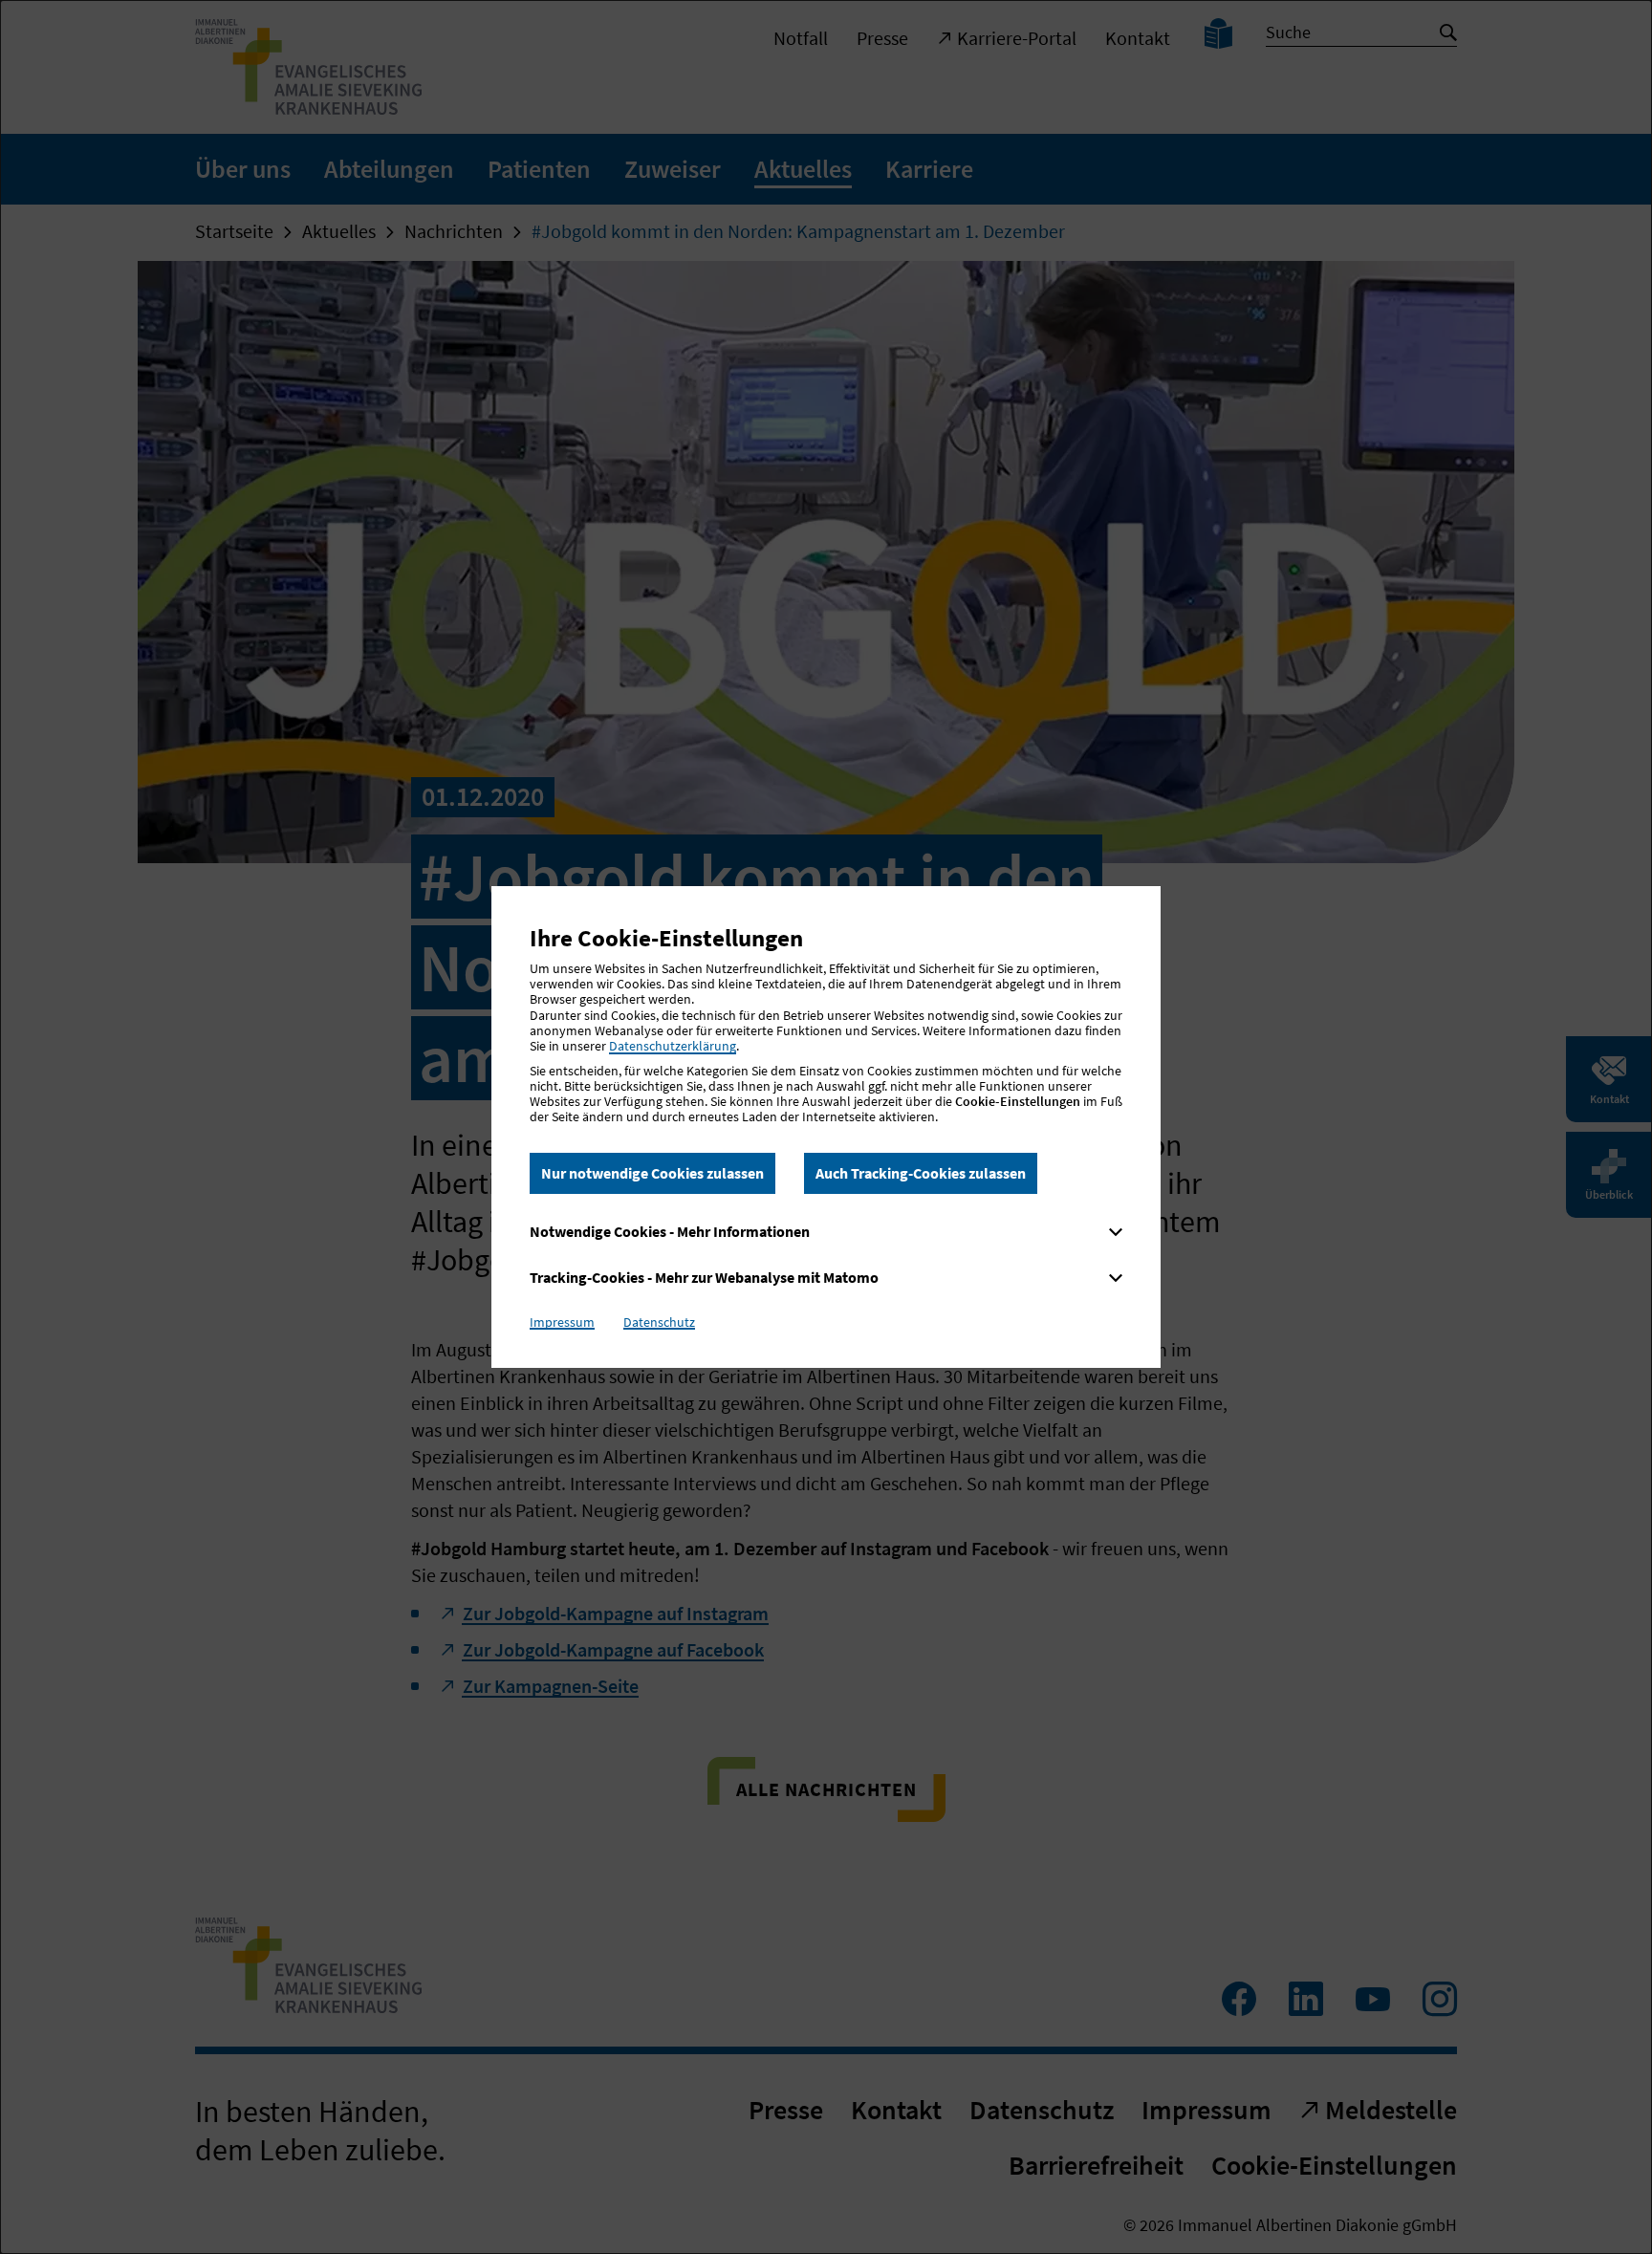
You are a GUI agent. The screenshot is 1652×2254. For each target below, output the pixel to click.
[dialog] (826, 1127)
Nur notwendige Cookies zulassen (652, 1173)
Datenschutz (659, 1322)
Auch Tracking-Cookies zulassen (921, 1173)
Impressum (562, 1322)
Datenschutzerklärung (673, 1046)
